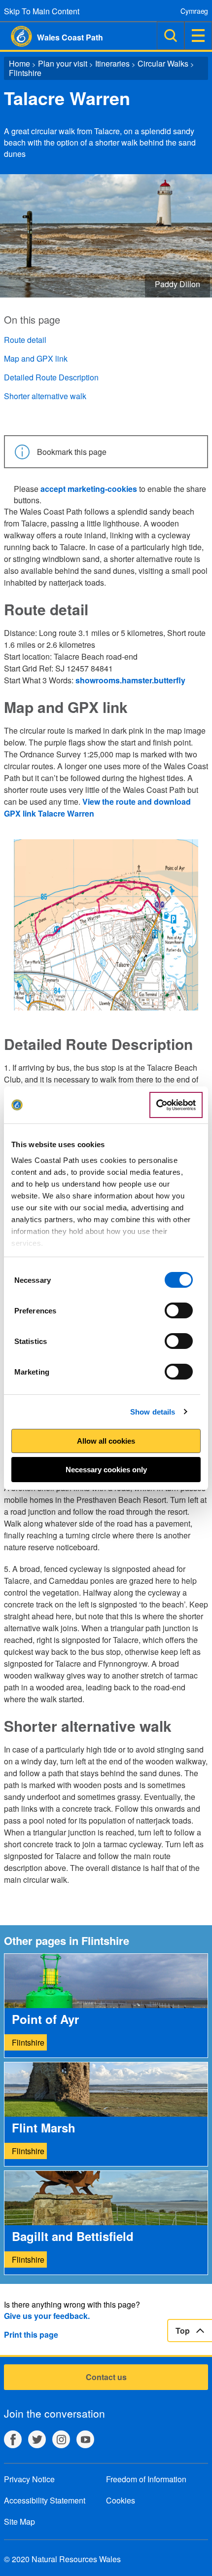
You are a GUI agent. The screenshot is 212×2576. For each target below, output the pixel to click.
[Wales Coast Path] (16, 36)
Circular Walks (163, 63)
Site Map (19, 2521)
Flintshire (25, 73)
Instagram (61, 2439)
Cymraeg (194, 11)
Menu (198, 36)
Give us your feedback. (47, 2316)
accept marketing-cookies (89, 489)
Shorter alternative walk (45, 396)
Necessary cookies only (106, 1470)
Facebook (13, 2439)
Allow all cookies (106, 1441)
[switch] (179, 1310)
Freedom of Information (146, 2479)
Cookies (121, 2500)
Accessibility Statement (45, 2500)
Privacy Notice (29, 2479)
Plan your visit (63, 63)
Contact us (106, 2377)
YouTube (85, 2439)
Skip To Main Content (42, 11)
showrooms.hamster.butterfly (130, 680)
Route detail (25, 340)
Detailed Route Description (51, 377)
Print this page (31, 2334)
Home (19, 63)
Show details (153, 1412)
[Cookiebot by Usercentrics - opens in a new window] (176, 1105)
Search (171, 36)
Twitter (37, 2439)
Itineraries (112, 63)
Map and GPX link (36, 358)
